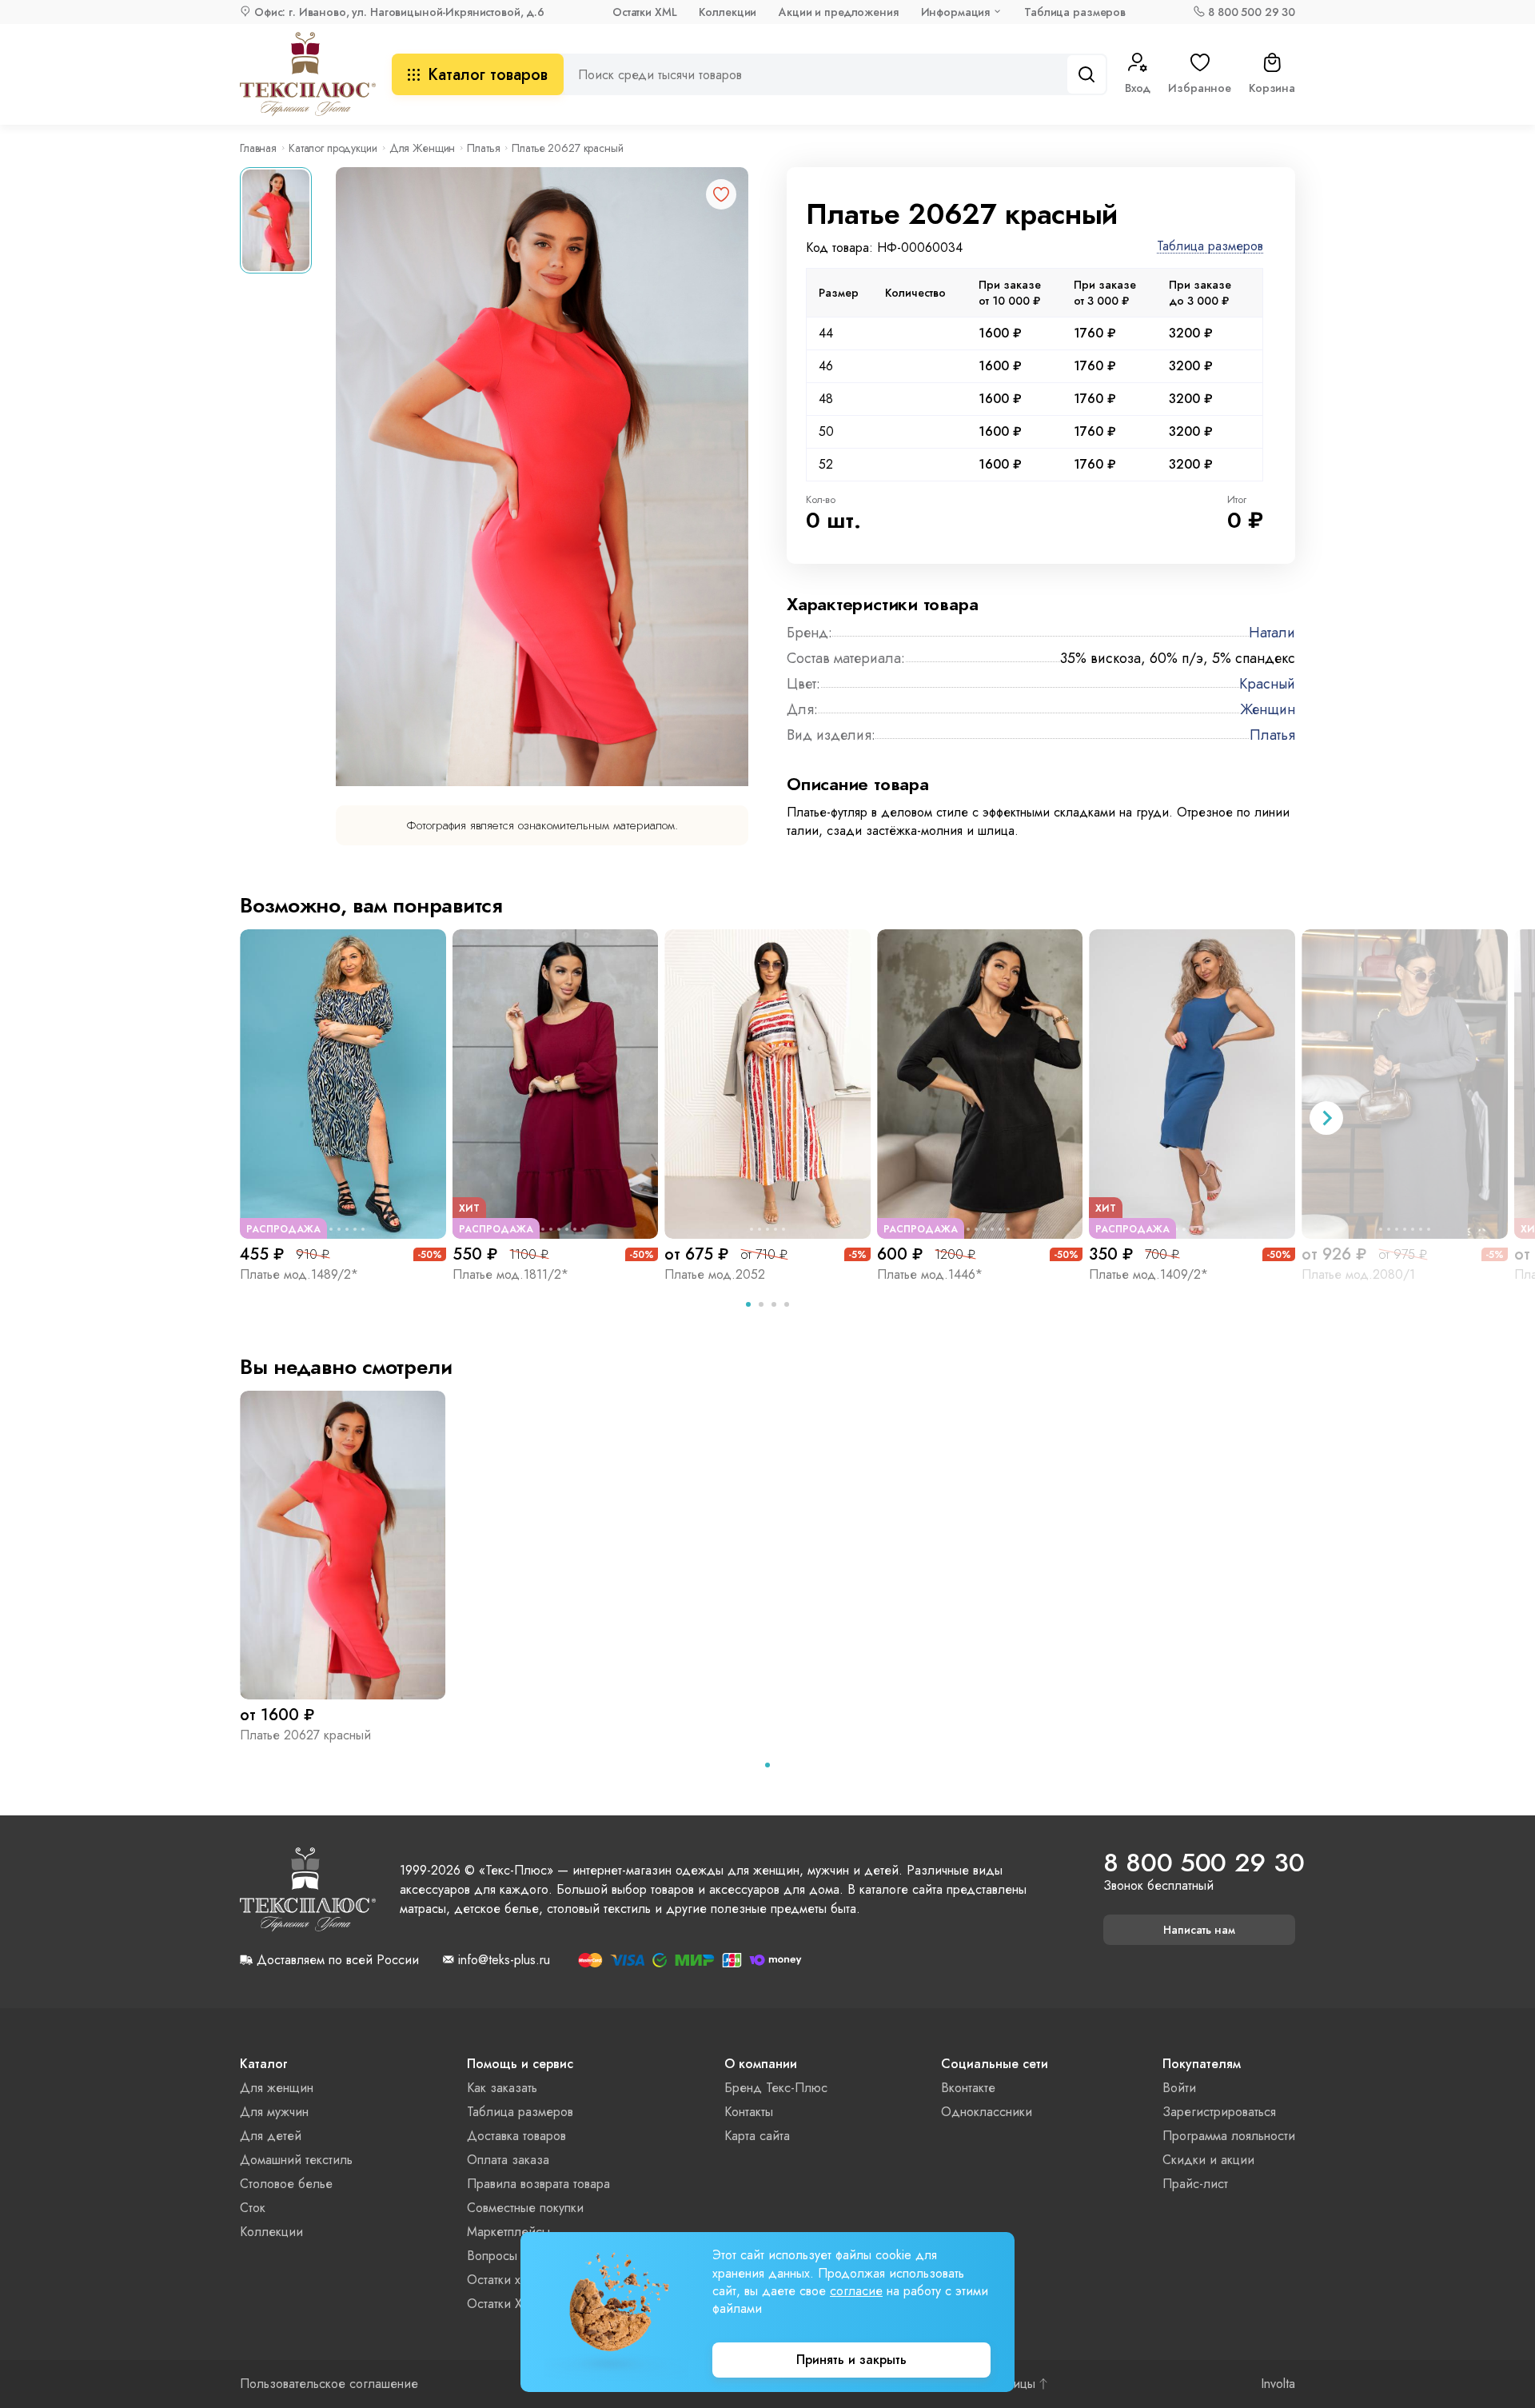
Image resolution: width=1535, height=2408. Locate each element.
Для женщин (277, 2088)
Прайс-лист (1195, 2184)
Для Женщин (423, 148)
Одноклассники (987, 2112)
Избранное (1200, 88)
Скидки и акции (1208, 2160)
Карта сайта (757, 2136)
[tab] (748, 1304)
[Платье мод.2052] (767, 1084)
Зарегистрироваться (1219, 2112)
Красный (1267, 684)
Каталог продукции (333, 148)
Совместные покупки (525, 2208)
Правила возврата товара (538, 2184)
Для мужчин (274, 2112)
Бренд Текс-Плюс (776, 2088)
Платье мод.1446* (930, 1274)
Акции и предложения (838, 12)
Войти (1179, 2088)
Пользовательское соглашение (329, 2384)
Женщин (1268, 709)
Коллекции (728, 12)
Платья (483, 148)
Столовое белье (286, 2184)
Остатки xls (498, 2280)
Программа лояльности (1229, 2136)
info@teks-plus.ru (504, 1960)
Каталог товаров (488, 75)
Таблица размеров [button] (1210, 247)
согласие (856, 2291)
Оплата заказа (508, 2160)
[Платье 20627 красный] (343, 1545)
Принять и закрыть (851, 2360)
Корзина (1272, 88)
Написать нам (1199, 1930)
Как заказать (502, 2088)
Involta (1278, 2384)
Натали (1272, 633)
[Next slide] (1326, 1118)
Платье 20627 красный (305, 1735)
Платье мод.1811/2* (510, 1274)
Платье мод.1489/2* (299, 1274)
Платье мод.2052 (715, 1274)
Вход (1138, 88)
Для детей (271, 2136)
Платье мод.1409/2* (1148, 1274)
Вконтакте (968, 2088)
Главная (258, 148)
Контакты (749, 2112)
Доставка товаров (516, 2136)
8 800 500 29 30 (1252, 12)
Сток (253, 2208)
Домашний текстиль (296, 2160)
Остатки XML (644, 12)
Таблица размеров (1075, 12)
